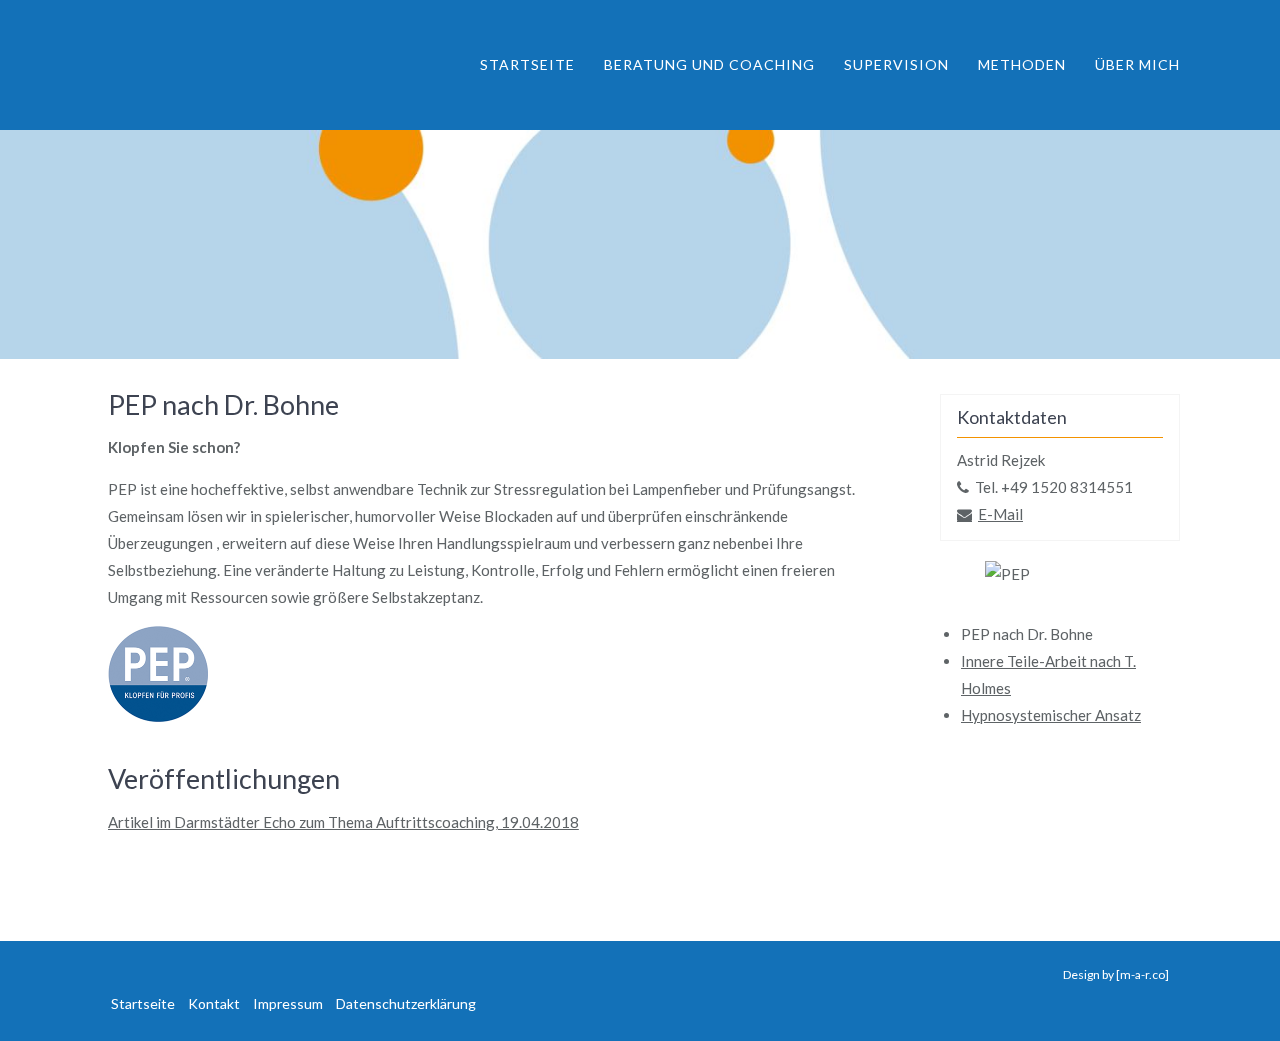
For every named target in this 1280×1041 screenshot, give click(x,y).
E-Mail (1000, 514)
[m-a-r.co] (1142, 974)
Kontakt (214, 1003)
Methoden (1022, 64)
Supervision (896, 64)
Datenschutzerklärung (406, 1003)
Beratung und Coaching (709, 64)
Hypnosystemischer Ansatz (1051, 715)
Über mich (1137, 64)
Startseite (527, 64)
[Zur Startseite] (225, 65)
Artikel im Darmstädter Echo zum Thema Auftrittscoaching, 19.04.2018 (343, 822)
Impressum (288, 1003)
